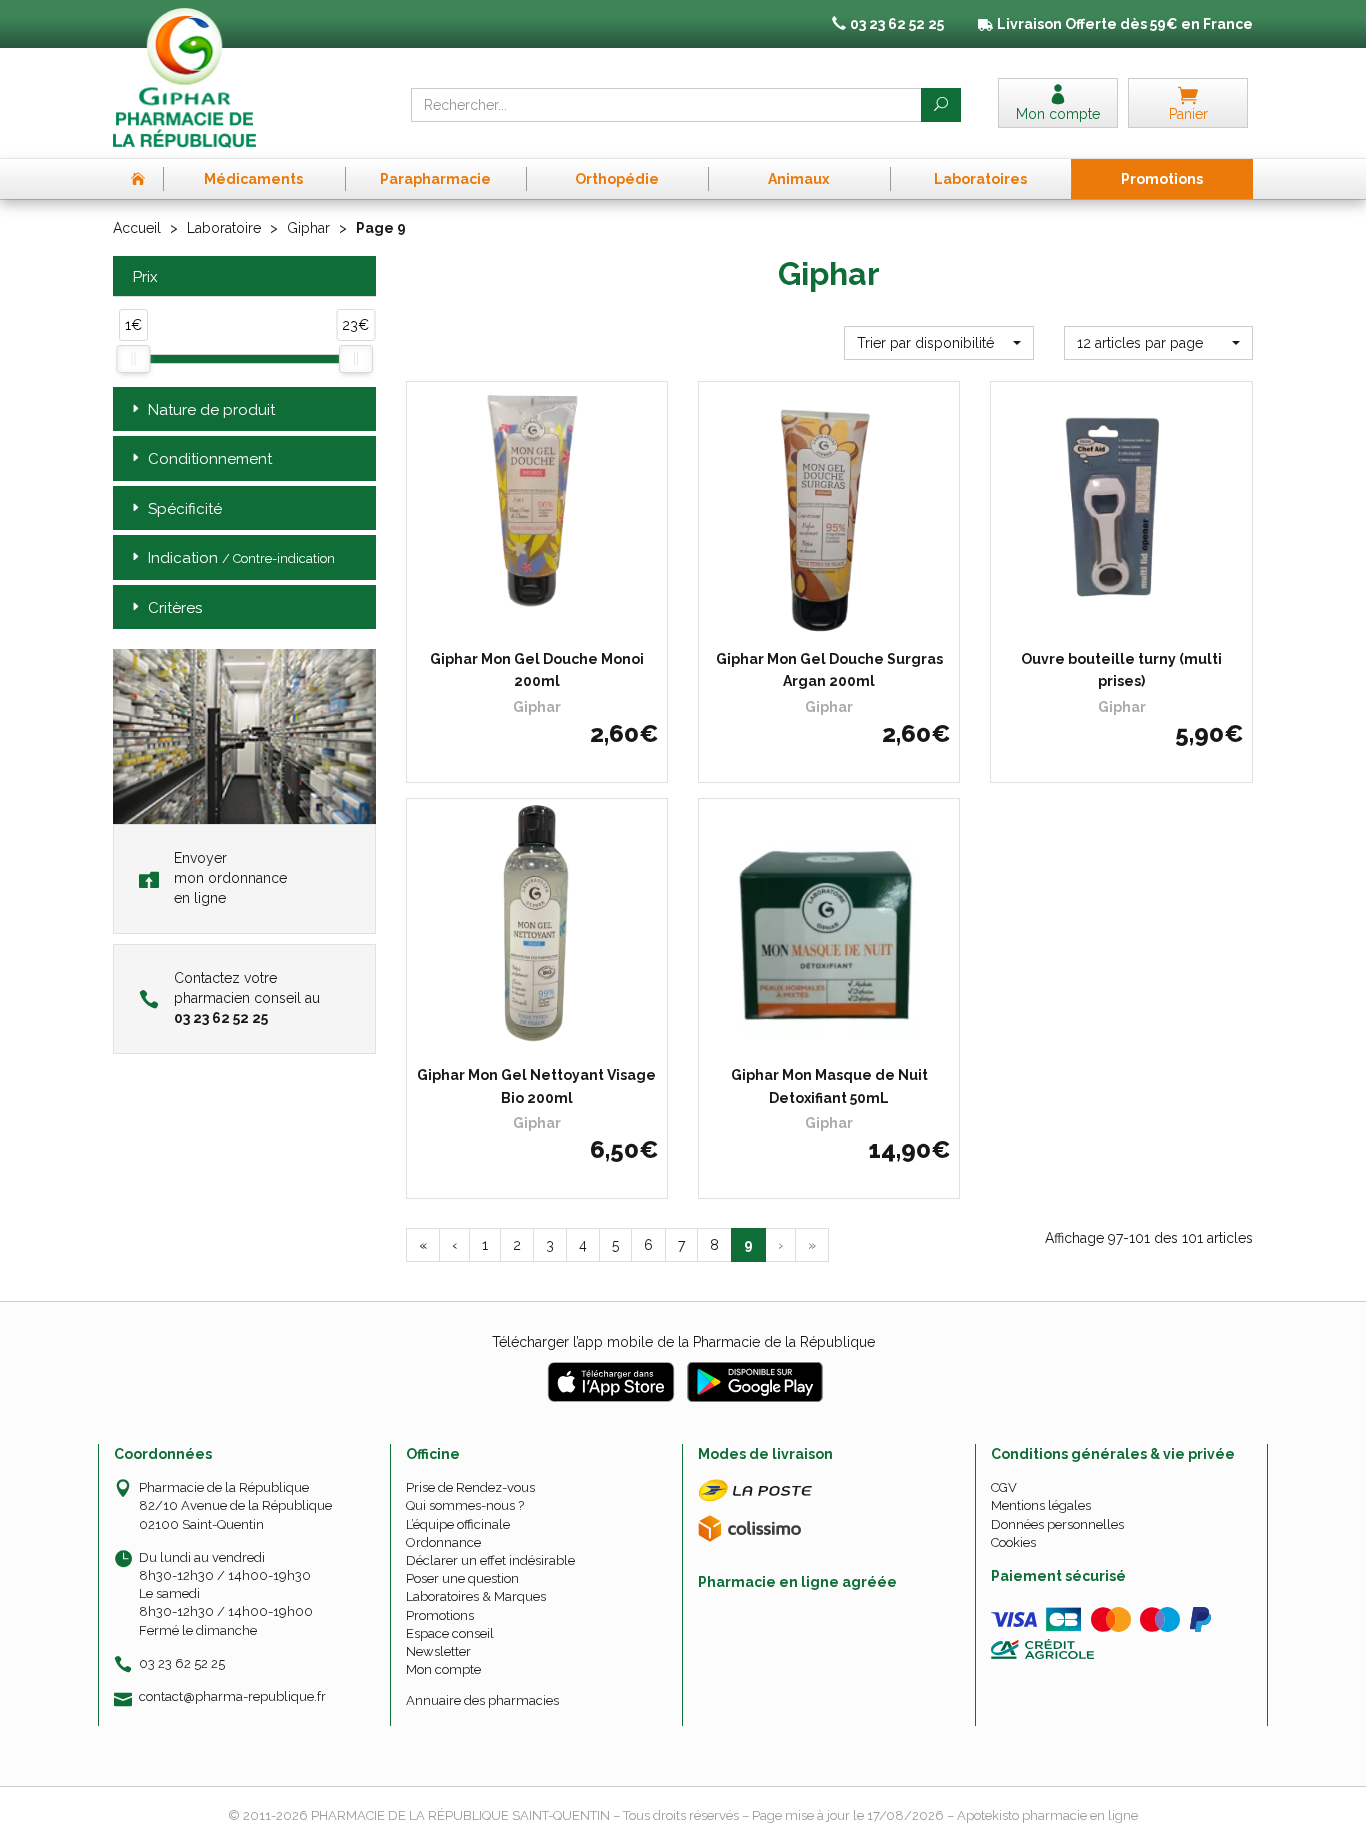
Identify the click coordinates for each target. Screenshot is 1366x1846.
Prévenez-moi (544, 624)
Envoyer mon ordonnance (230, 878)
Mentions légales (1041, 1505)
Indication (241, 558)
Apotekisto (1047, 1815)
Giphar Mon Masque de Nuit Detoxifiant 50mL (829, 1086)
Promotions (440, 1615)
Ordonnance (443, 1542)
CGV (1004, 1487)
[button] (938, 343)
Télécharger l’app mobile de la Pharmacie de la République (683, 1342)
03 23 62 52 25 (182, 1663)
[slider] (133, 359)
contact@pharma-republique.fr (232, 1697)
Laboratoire (224, 228)
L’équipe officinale (458, 1524)
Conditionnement (210, 459)
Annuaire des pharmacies (482, 1700)
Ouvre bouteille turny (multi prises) (1121, 670)
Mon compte (443, 1669)
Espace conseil (450, 1633)
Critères (175, 608)
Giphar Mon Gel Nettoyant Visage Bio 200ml (536, 1086)
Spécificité (185, 509)
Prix (145, 277)
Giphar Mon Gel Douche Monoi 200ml (537, 670)
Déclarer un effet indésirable (490, 1560)
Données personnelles (1057, 1524)
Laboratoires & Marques (476, 1596)
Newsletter (438, 1651)
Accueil (137, 228)
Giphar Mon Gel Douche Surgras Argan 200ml (829, 670)
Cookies (1013, 1542)
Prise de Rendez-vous (470, 1487)
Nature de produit (211, 410)
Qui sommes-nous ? (465, 1505)
